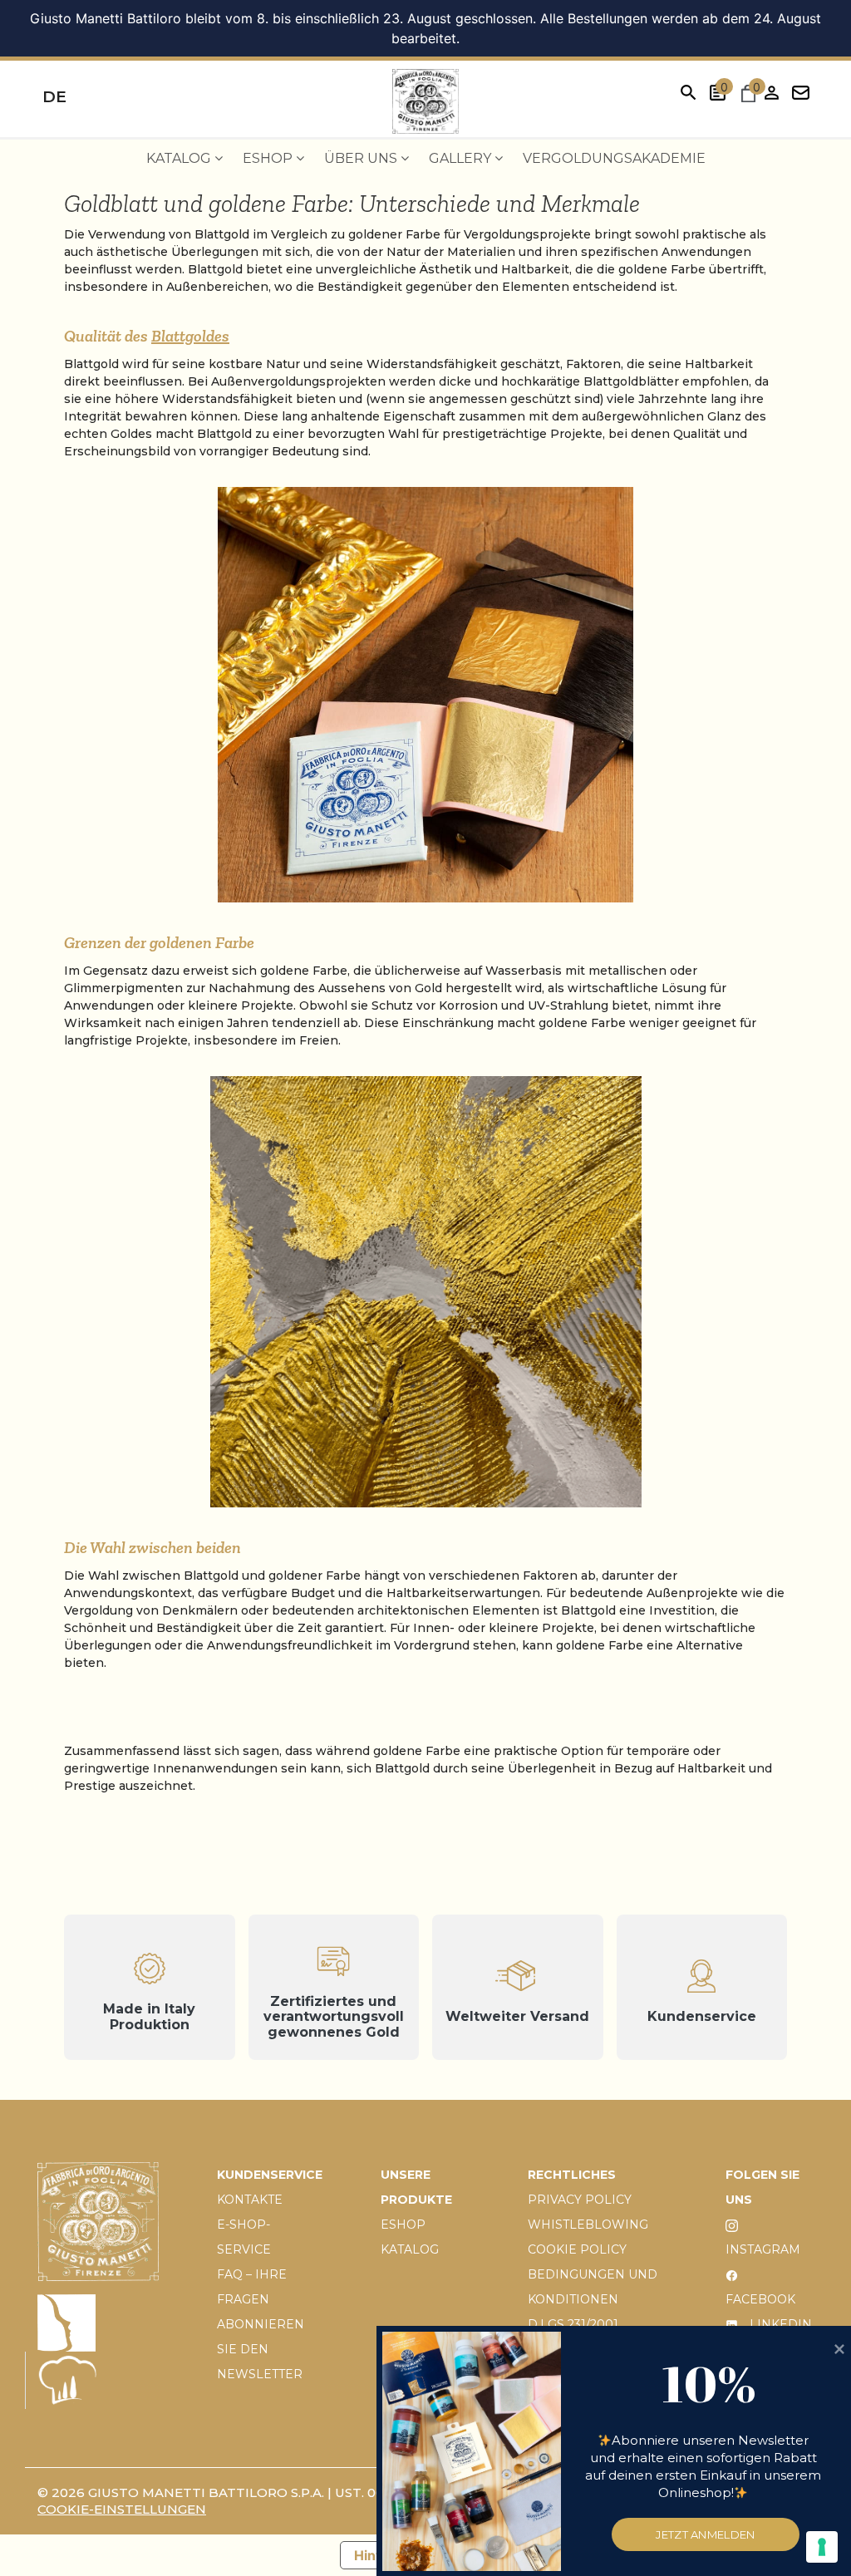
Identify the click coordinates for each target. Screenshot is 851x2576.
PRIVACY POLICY (580, 2200)
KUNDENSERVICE (270, 2175)
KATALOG (410, 2249)
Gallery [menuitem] (462, 158)
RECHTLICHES (572, 2175)
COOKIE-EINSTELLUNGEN (122, 2509)
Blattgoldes (190, 336)
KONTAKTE (250, 2200)
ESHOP (403, 2225)
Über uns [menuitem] (362, 158)
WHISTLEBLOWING (588, 2225)
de (54, 97)
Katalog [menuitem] (180, 158)
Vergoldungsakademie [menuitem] (614, 158)
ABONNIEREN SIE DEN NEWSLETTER (261, 2349)
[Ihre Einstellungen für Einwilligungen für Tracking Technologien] (822, 2547)
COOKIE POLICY (577, 2249)
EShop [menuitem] (269, 158)
